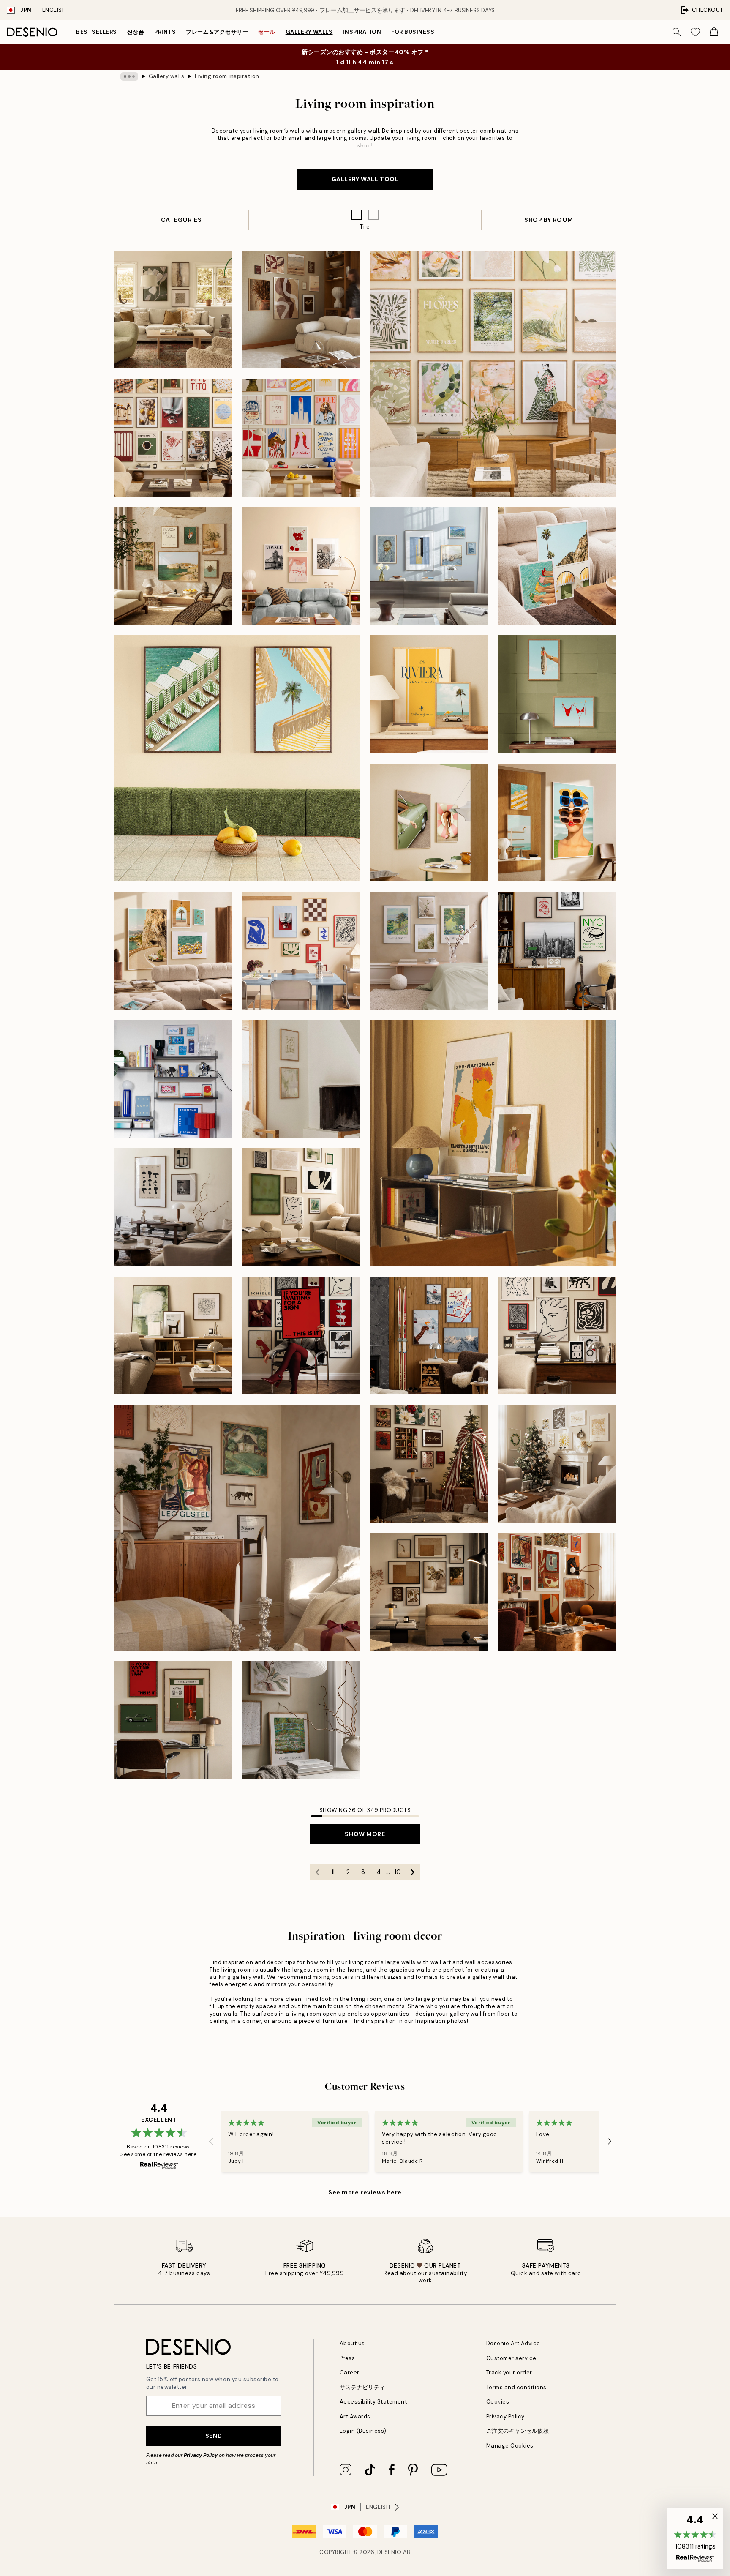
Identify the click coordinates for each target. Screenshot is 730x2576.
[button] (373, 215)
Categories (181, 220)
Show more (365, 1834)
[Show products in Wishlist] (695, 32)
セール (267, 32)
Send (214, 2436)
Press (347, 2358)
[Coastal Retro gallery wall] (558, 823)
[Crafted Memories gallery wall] (429, 1464)
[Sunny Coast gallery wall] (237, 758)
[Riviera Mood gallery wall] (429, 694)
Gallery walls (309, 32)
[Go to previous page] (318, 1872)
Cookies (498, 2402)
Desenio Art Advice (513, 2343)
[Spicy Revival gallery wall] (558, 1592)
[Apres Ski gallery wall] (429, 1336)
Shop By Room (549, 220)
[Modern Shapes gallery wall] (301, 951)
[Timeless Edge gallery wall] (301, 1207)
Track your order (509, 2373)
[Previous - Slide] (211, 2142)
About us (352, 2343)
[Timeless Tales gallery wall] (301, 1336)
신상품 (136, 32)
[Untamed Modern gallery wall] (173, 1207)
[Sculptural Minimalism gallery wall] (173, 1336)
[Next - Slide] (610, 2142)
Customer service (511, 2358)
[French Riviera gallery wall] (173, 951)
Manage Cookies (510, 2446)
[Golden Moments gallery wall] (558, 1464)
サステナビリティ (362, 2387)
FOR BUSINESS (413, 32)
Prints (165, 32)
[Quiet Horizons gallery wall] (301, 1079)
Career (350, 2373)
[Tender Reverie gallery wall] (493, 374)
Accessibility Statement (373, 2402)
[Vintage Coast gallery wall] (558, 694)
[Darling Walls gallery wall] (301, 566)
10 (398, 1872)
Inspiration (362, 32)
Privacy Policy (201, 2455)
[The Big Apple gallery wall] (558, 951)
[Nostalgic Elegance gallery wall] (173, 1720)
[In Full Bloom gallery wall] (429, 951)
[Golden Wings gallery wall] (493, 1143)
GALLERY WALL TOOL (365, 179)
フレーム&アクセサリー (217, 32)
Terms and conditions (516, 2387)
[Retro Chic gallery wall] (429, 823)
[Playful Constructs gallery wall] (173, 1079)
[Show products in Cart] (714, 32)
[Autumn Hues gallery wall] (429, 1592)
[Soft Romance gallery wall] (301, 1720)
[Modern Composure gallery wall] (558, 1336)
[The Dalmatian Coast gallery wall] (173, 566)
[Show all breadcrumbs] (129, 76)
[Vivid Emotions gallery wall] (301, 438)
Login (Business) (363, 2431)
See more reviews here (365, 2192)
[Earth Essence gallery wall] (173, 310)
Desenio (390, 2552)
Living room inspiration (227, 76)
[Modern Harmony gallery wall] (173, 438)
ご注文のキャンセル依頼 (518, 2431)
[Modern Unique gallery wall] (237, 1528)
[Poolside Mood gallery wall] (558, 566)
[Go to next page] (413, 1872)
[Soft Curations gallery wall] (429, 566)
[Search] (677, 32)
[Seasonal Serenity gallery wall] (301, 310)
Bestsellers (97, 32)
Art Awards (355, 2416)
